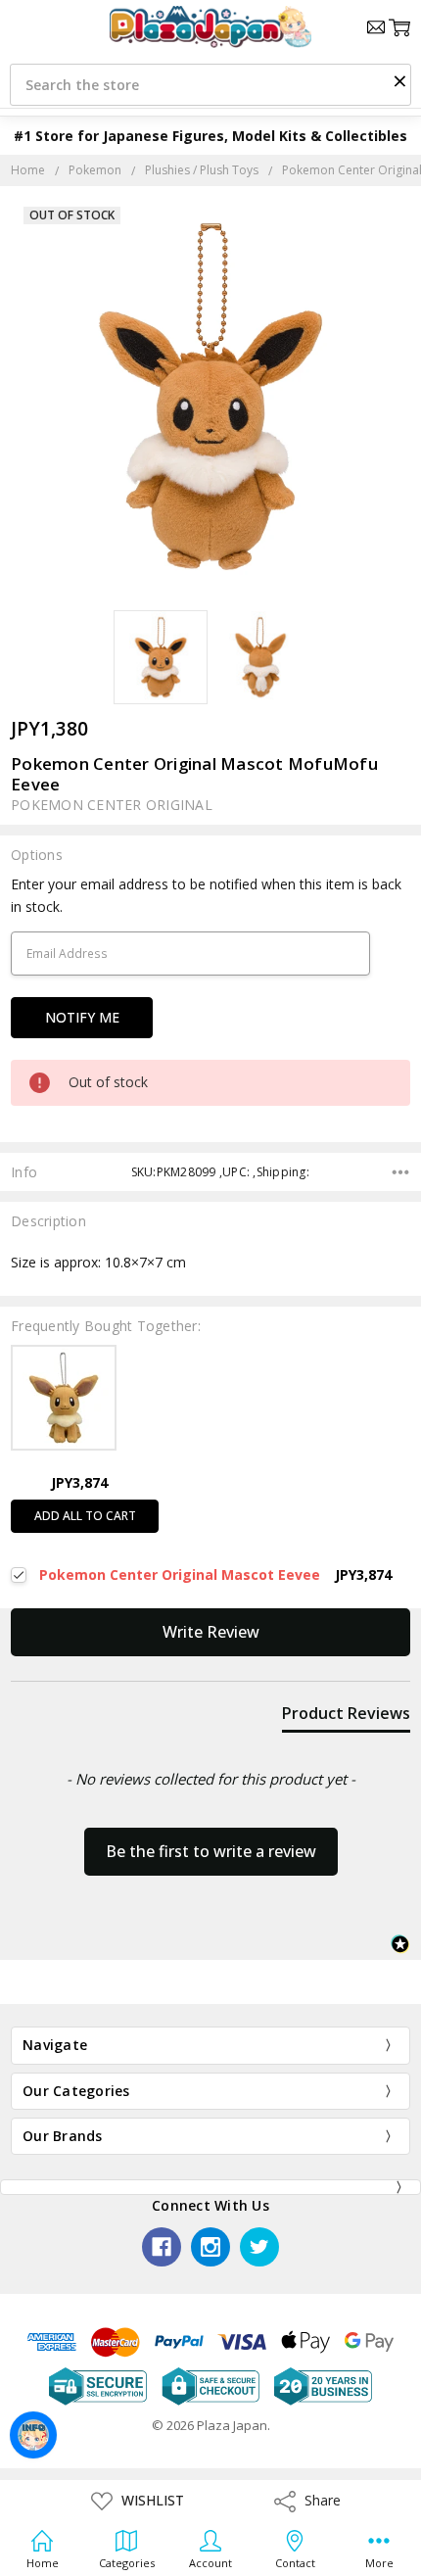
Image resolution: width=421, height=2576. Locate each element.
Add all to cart (85, 1516)
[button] (399, 80)
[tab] (346, 1717)
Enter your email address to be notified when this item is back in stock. (206, 895)
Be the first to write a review (211, 1851)
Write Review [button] (211, 1632)
